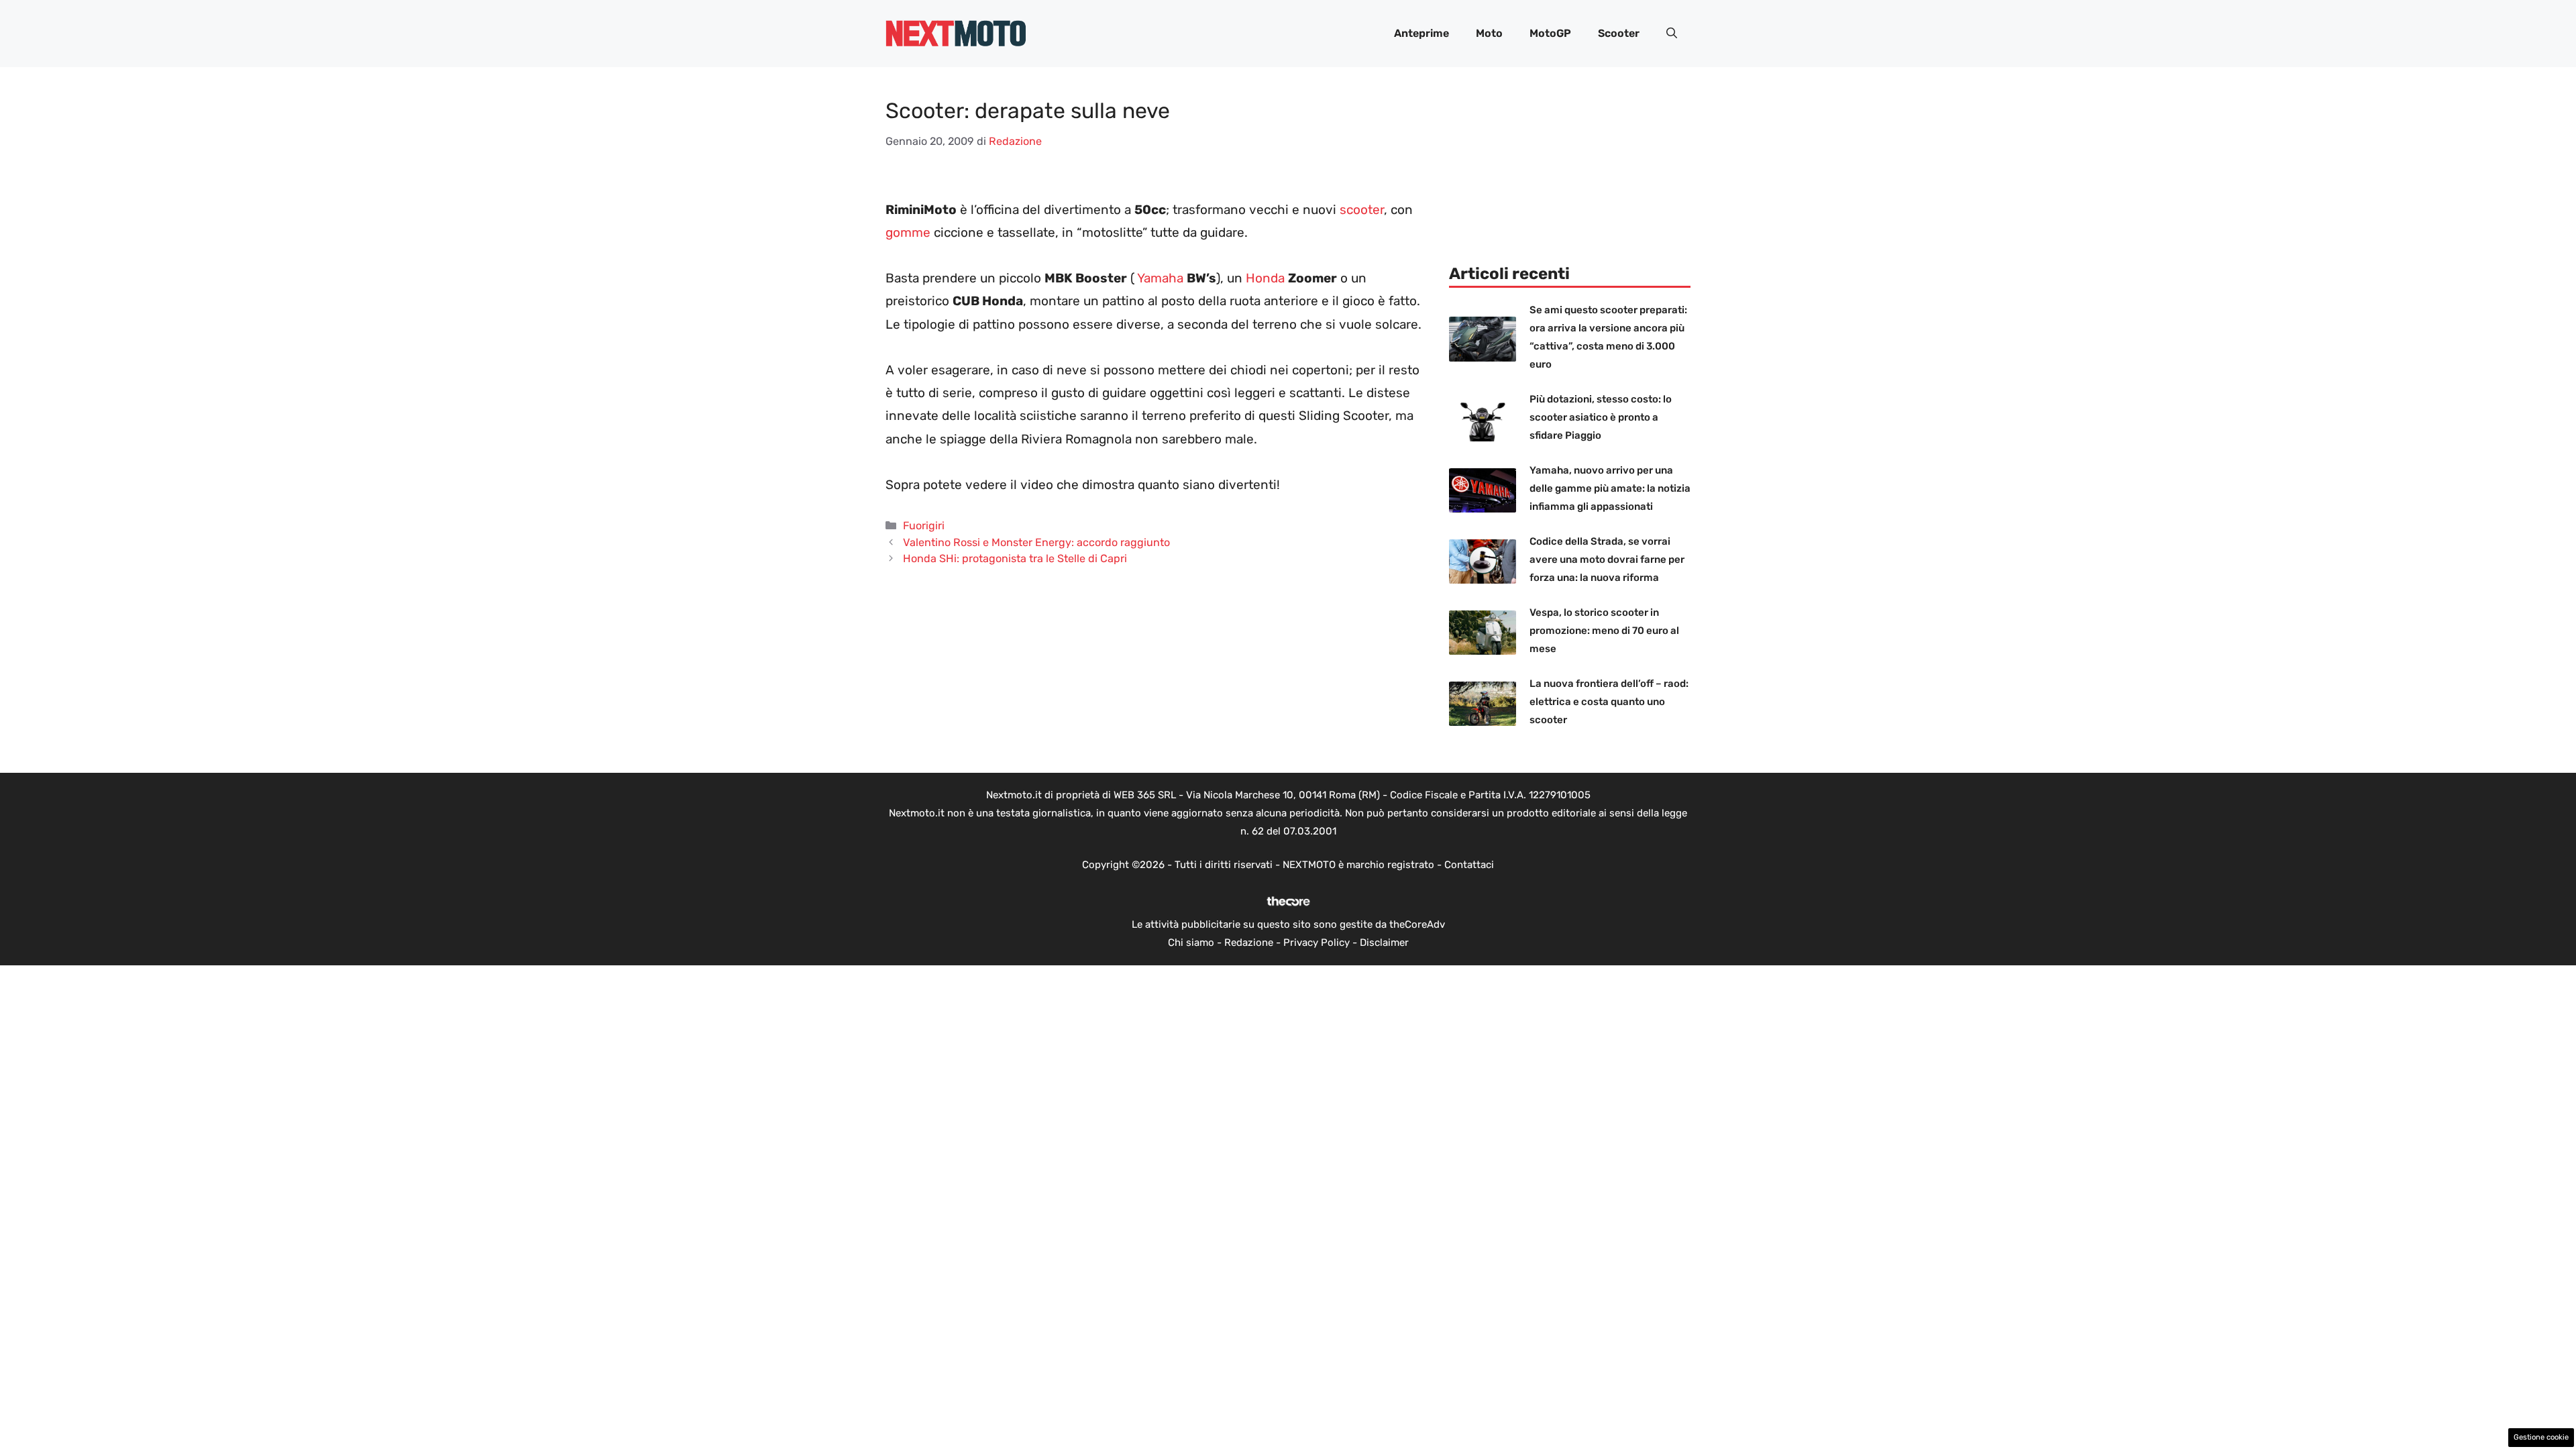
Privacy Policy (1317, 943)
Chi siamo (1191, 943)
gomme (908, 232)
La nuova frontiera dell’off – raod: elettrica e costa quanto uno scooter (1609, 702)
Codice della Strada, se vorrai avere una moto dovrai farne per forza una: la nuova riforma (1607, 559)
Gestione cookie (2541, 1437)
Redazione (1249, 943)
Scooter (1619, 33)
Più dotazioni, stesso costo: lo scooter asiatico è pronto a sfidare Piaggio (1601, 417)
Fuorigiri (924, 526)
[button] (1672, 34)
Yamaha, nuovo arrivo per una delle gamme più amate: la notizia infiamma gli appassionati (1610, 488)
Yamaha (1160, 278)
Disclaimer (1384, 943)
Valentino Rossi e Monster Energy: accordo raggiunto (1036, 542)
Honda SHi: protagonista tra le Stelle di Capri (1015, 558)
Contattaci (1469, 865)
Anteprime (1421, 33)
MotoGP (1550, 33)
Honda (1265, 278)
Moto (1489, 33)
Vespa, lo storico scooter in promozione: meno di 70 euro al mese (1604, 631)
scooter (1362, 210)
